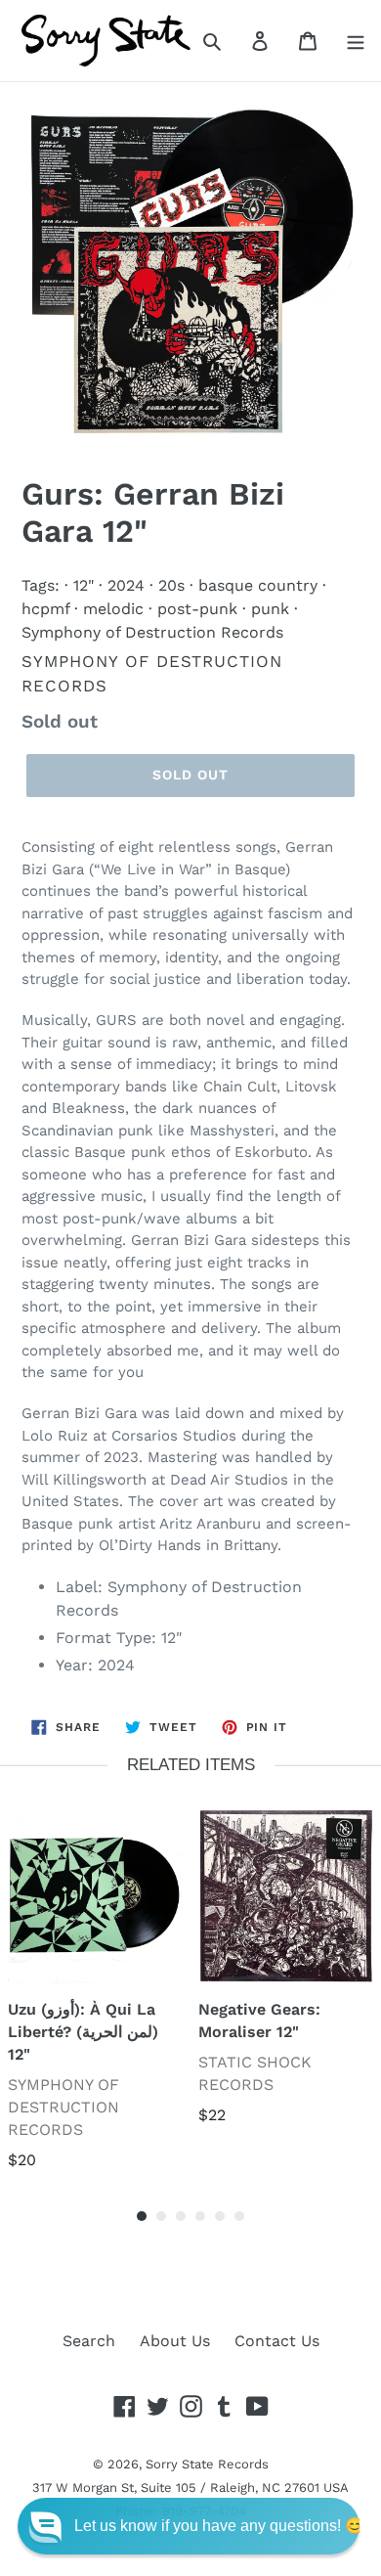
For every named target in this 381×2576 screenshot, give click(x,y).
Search (89, 2341)
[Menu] (356, 40)
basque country (258, 585)
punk (270, 609)
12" (84, 585)
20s (171, 585)
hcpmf (45, 609)
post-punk (197, 609)
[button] (189, 2526)
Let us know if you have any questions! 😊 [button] (219, 2526)
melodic (113, 609)
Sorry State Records (207, 2464)
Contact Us (277, 2341)
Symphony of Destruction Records (152, 632)
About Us (175, 2341)
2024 (126, 585)
